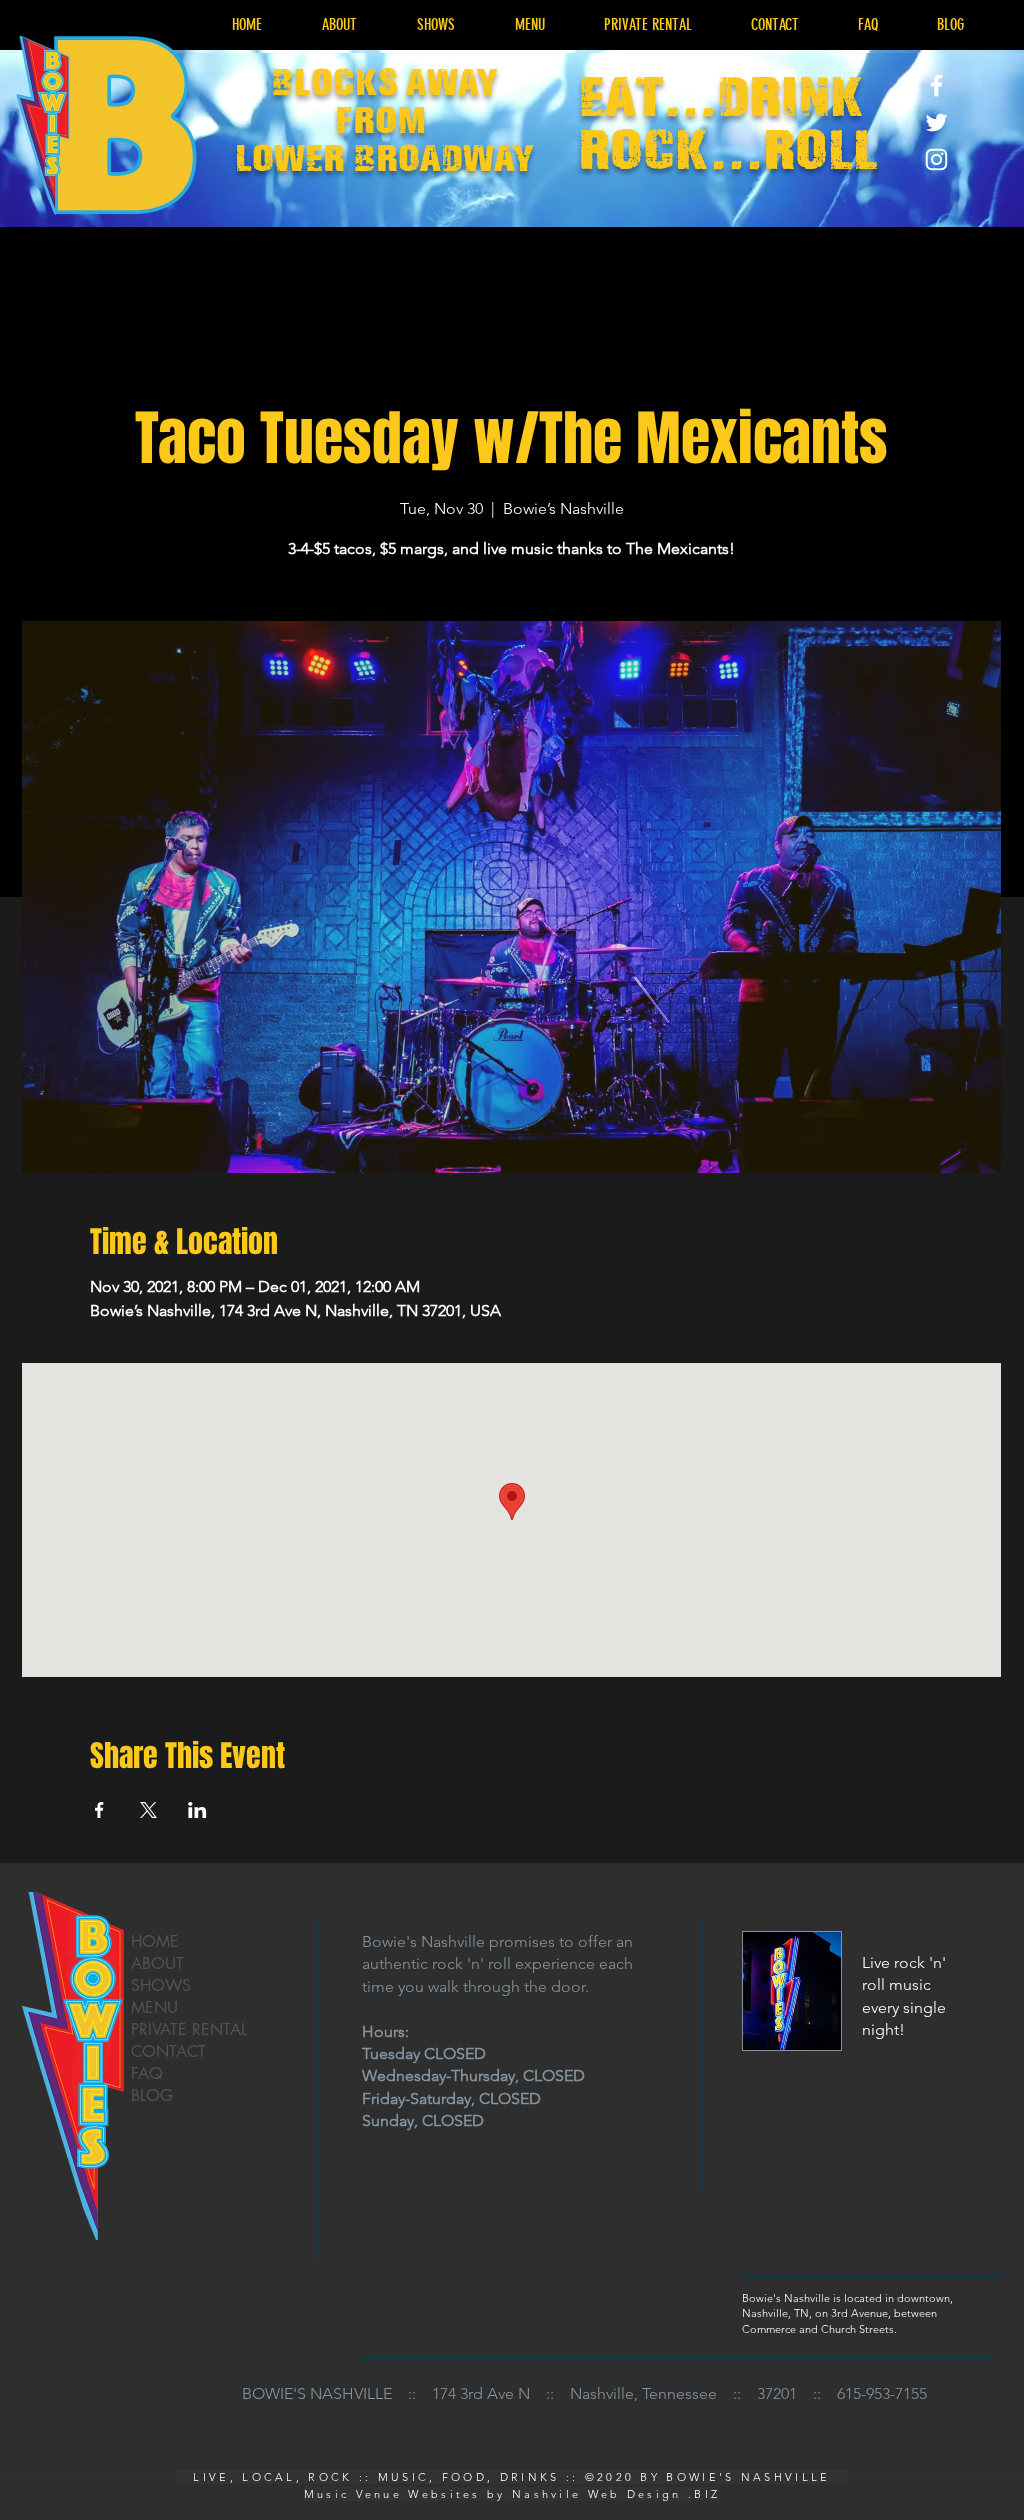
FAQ (147, 2073)
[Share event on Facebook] (99, 1810)
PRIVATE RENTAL (189, 2029)
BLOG (152, 2095)
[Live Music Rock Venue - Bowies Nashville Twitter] (936, 122)
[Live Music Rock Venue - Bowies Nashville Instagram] (936, 159)
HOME (155, 1941)
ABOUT (157, 1963)
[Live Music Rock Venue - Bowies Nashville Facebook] (936, 85)
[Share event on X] (148, 1810)
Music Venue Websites (392, 2494)
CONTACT (168, 2051)
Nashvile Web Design (597, 2494)
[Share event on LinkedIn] (197, 1810)
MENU (154, 2007)
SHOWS (161, 1985)
